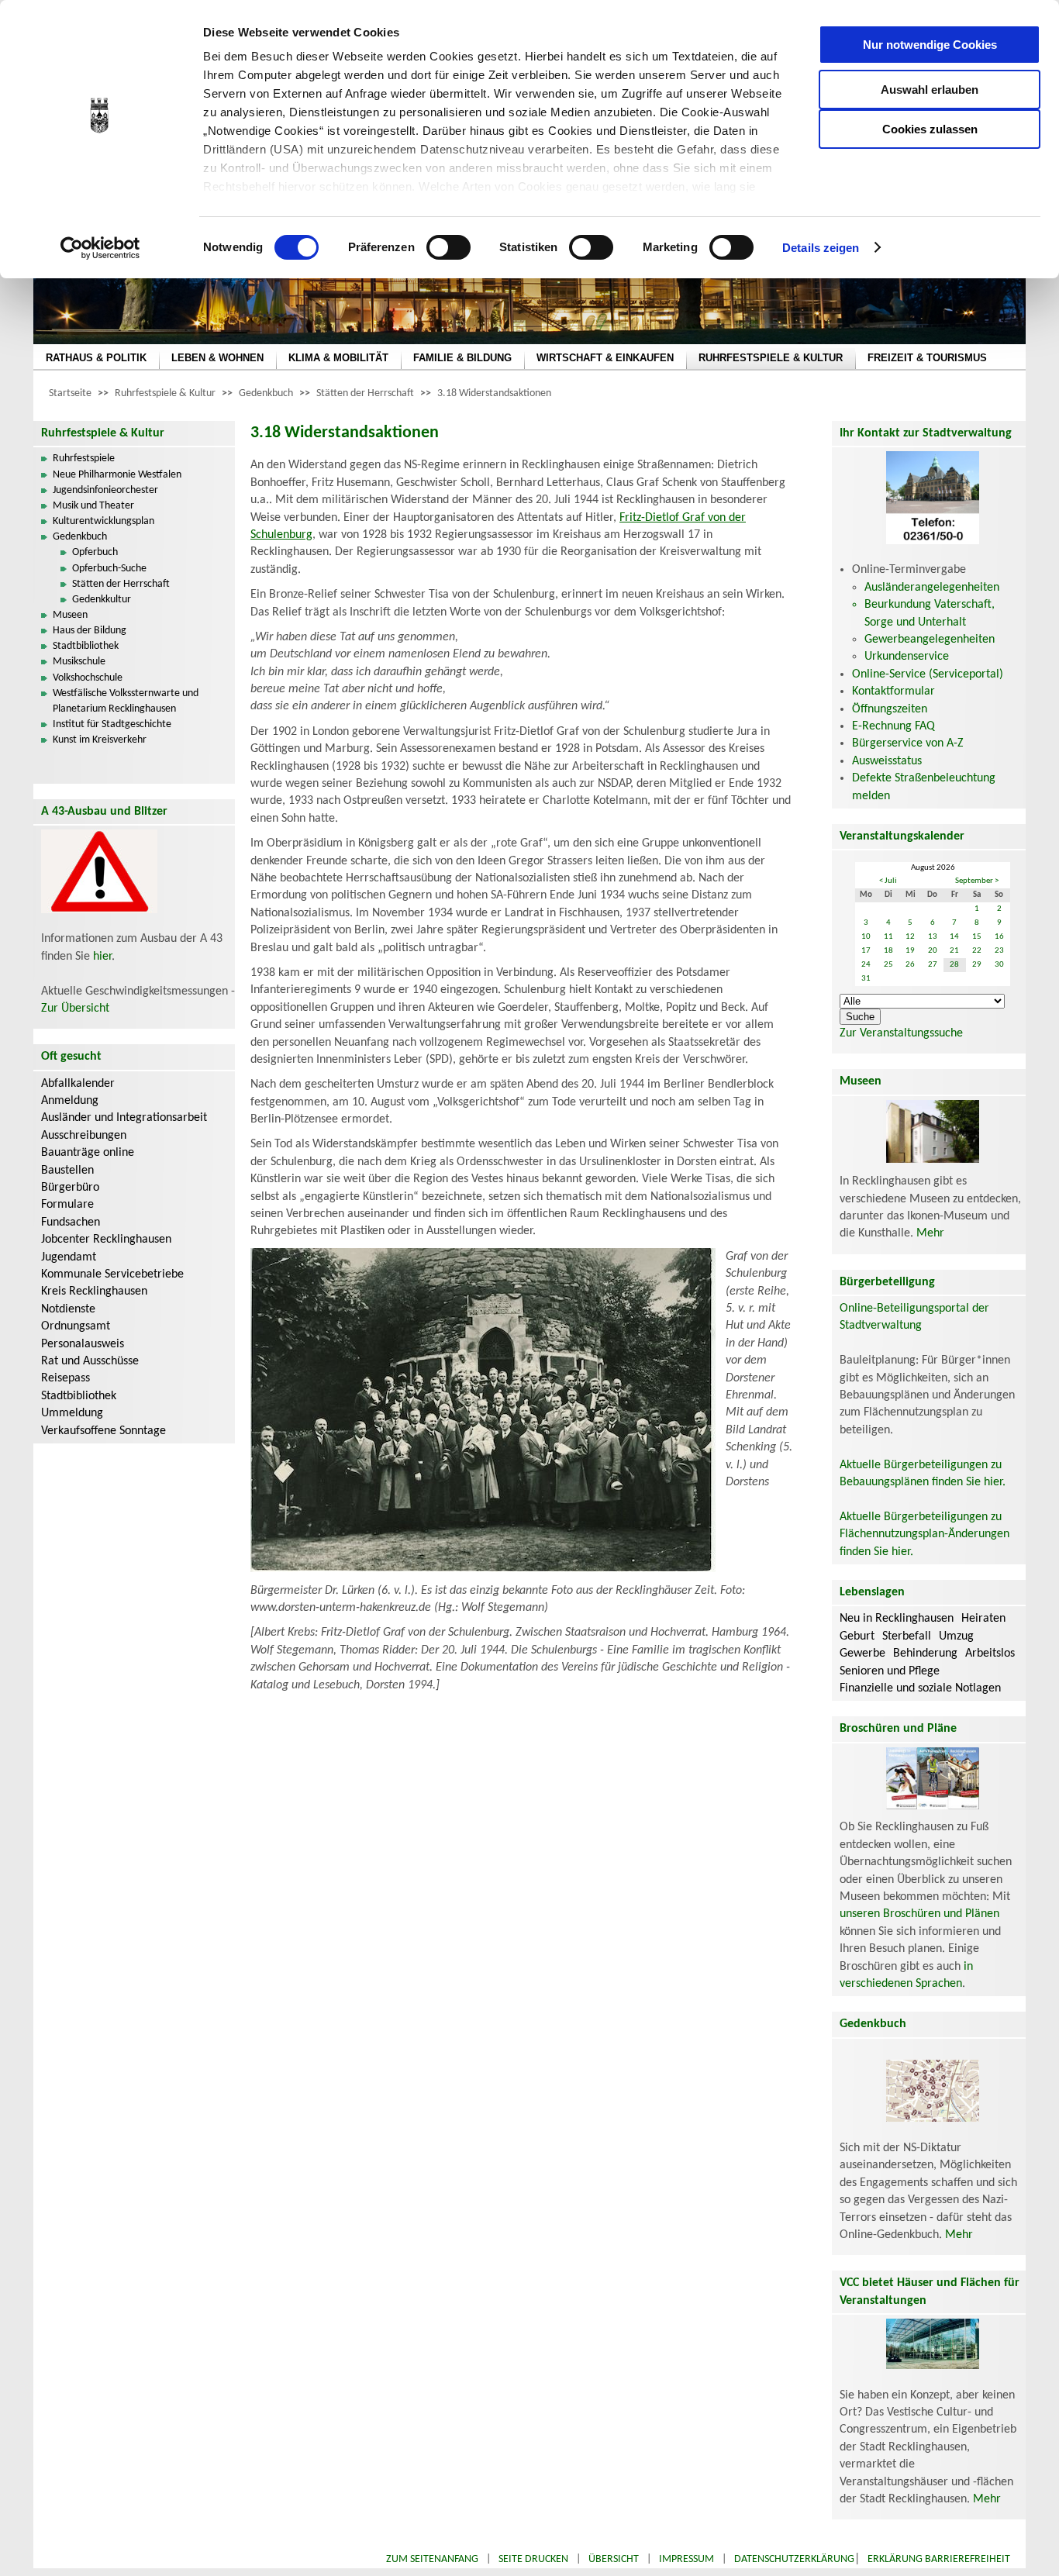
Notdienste (68, 1309)
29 (977, 965)
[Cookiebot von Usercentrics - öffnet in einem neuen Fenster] (100, 248)
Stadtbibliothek (86, 646)
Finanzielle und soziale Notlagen (920, 1688)
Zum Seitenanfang (432, 2559)
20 (933, 951)
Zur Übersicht (75, 1009)
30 (999, 965)
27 (933, 965)
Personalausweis (83, 1344)
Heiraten (983, 1619)
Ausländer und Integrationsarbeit (124, 1118)
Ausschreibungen (84, 1136)
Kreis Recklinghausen (94, 1291)
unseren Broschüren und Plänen (919, 1914)
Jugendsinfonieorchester (105, 490)
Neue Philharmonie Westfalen (117, 475)
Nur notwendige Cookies (930, 45)
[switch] (448, 247)
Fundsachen (71, 1222)
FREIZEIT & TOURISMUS (927, 358)
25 (888, 965)
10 (866, 937)
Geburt (857, 1636)
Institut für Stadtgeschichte (112, 724)
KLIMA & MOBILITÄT (338, 358)
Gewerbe (862, 1654)
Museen (70, 615)
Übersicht (614, 2559)
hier (102, 957)
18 (888, 951)
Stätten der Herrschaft (365, 393)
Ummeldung (72, 1413)
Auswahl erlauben (930, 90)
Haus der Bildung (90, 631)
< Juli (888, 881)
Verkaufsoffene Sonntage (103, 1431)
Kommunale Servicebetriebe (112, 1274)
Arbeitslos (990, 1654)
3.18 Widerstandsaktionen (494, 393)
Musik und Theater (93, 506)
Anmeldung (70, 1101)
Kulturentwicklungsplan (103, 521)
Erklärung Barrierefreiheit (939, 2559)
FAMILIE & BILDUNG (462, 358)
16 (999, 937)
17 (866, 951)
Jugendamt (69, 1257)
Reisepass (66, 1378)
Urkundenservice (907, 657)
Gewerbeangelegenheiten (930, 640)
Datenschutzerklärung (794, 2559)
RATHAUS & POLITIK (96, 358)
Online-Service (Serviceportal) (928, 674)
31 (866, 979)
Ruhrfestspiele (84, 459)
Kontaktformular (893, 691)
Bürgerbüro (70, 1188)
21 (954, 951)
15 (977, 937)
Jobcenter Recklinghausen (106, 1240)
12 (910, 937)
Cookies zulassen (930, 129)
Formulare (67, 1205)
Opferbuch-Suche (109, 569)
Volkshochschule (88, 678)
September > (977, 881)
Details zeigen (821, 248)
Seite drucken (533, 2559)
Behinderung (925, 1654)
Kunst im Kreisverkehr (100, 740)
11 (888, 937)
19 (910, 951)
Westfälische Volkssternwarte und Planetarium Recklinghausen (126, 701)
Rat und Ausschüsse (90, 1361)
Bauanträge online (88, 1153)
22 (977, 951)
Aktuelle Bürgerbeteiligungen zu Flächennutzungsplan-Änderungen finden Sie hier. (924, 1535)
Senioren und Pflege (890, 1671)
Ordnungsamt (76, 1326)
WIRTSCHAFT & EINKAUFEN (605, 358)
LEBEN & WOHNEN (217, 358)
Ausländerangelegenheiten (932, 588)
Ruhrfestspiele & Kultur (165, 393)
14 (954, 937)
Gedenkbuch (266, 393)
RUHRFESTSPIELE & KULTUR (771, 358)
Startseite (70, 393)
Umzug (956, 1636)
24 (866, 965)
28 (954, 965)
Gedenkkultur (102, 600)
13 (933, 937)
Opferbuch (95, 552)
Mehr (930, 1233)
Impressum (686, 2559)
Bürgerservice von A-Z (908, 743)
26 (910, 965)
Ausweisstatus (887, 761)
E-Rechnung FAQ (893, 726)
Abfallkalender (78, 1084)
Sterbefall (907, 1636)
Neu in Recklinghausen (897, 1619)
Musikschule (79, 662)
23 (999, 951)
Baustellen (67, 1171)
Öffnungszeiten (890, 709)
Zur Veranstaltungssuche (901, 1033)
